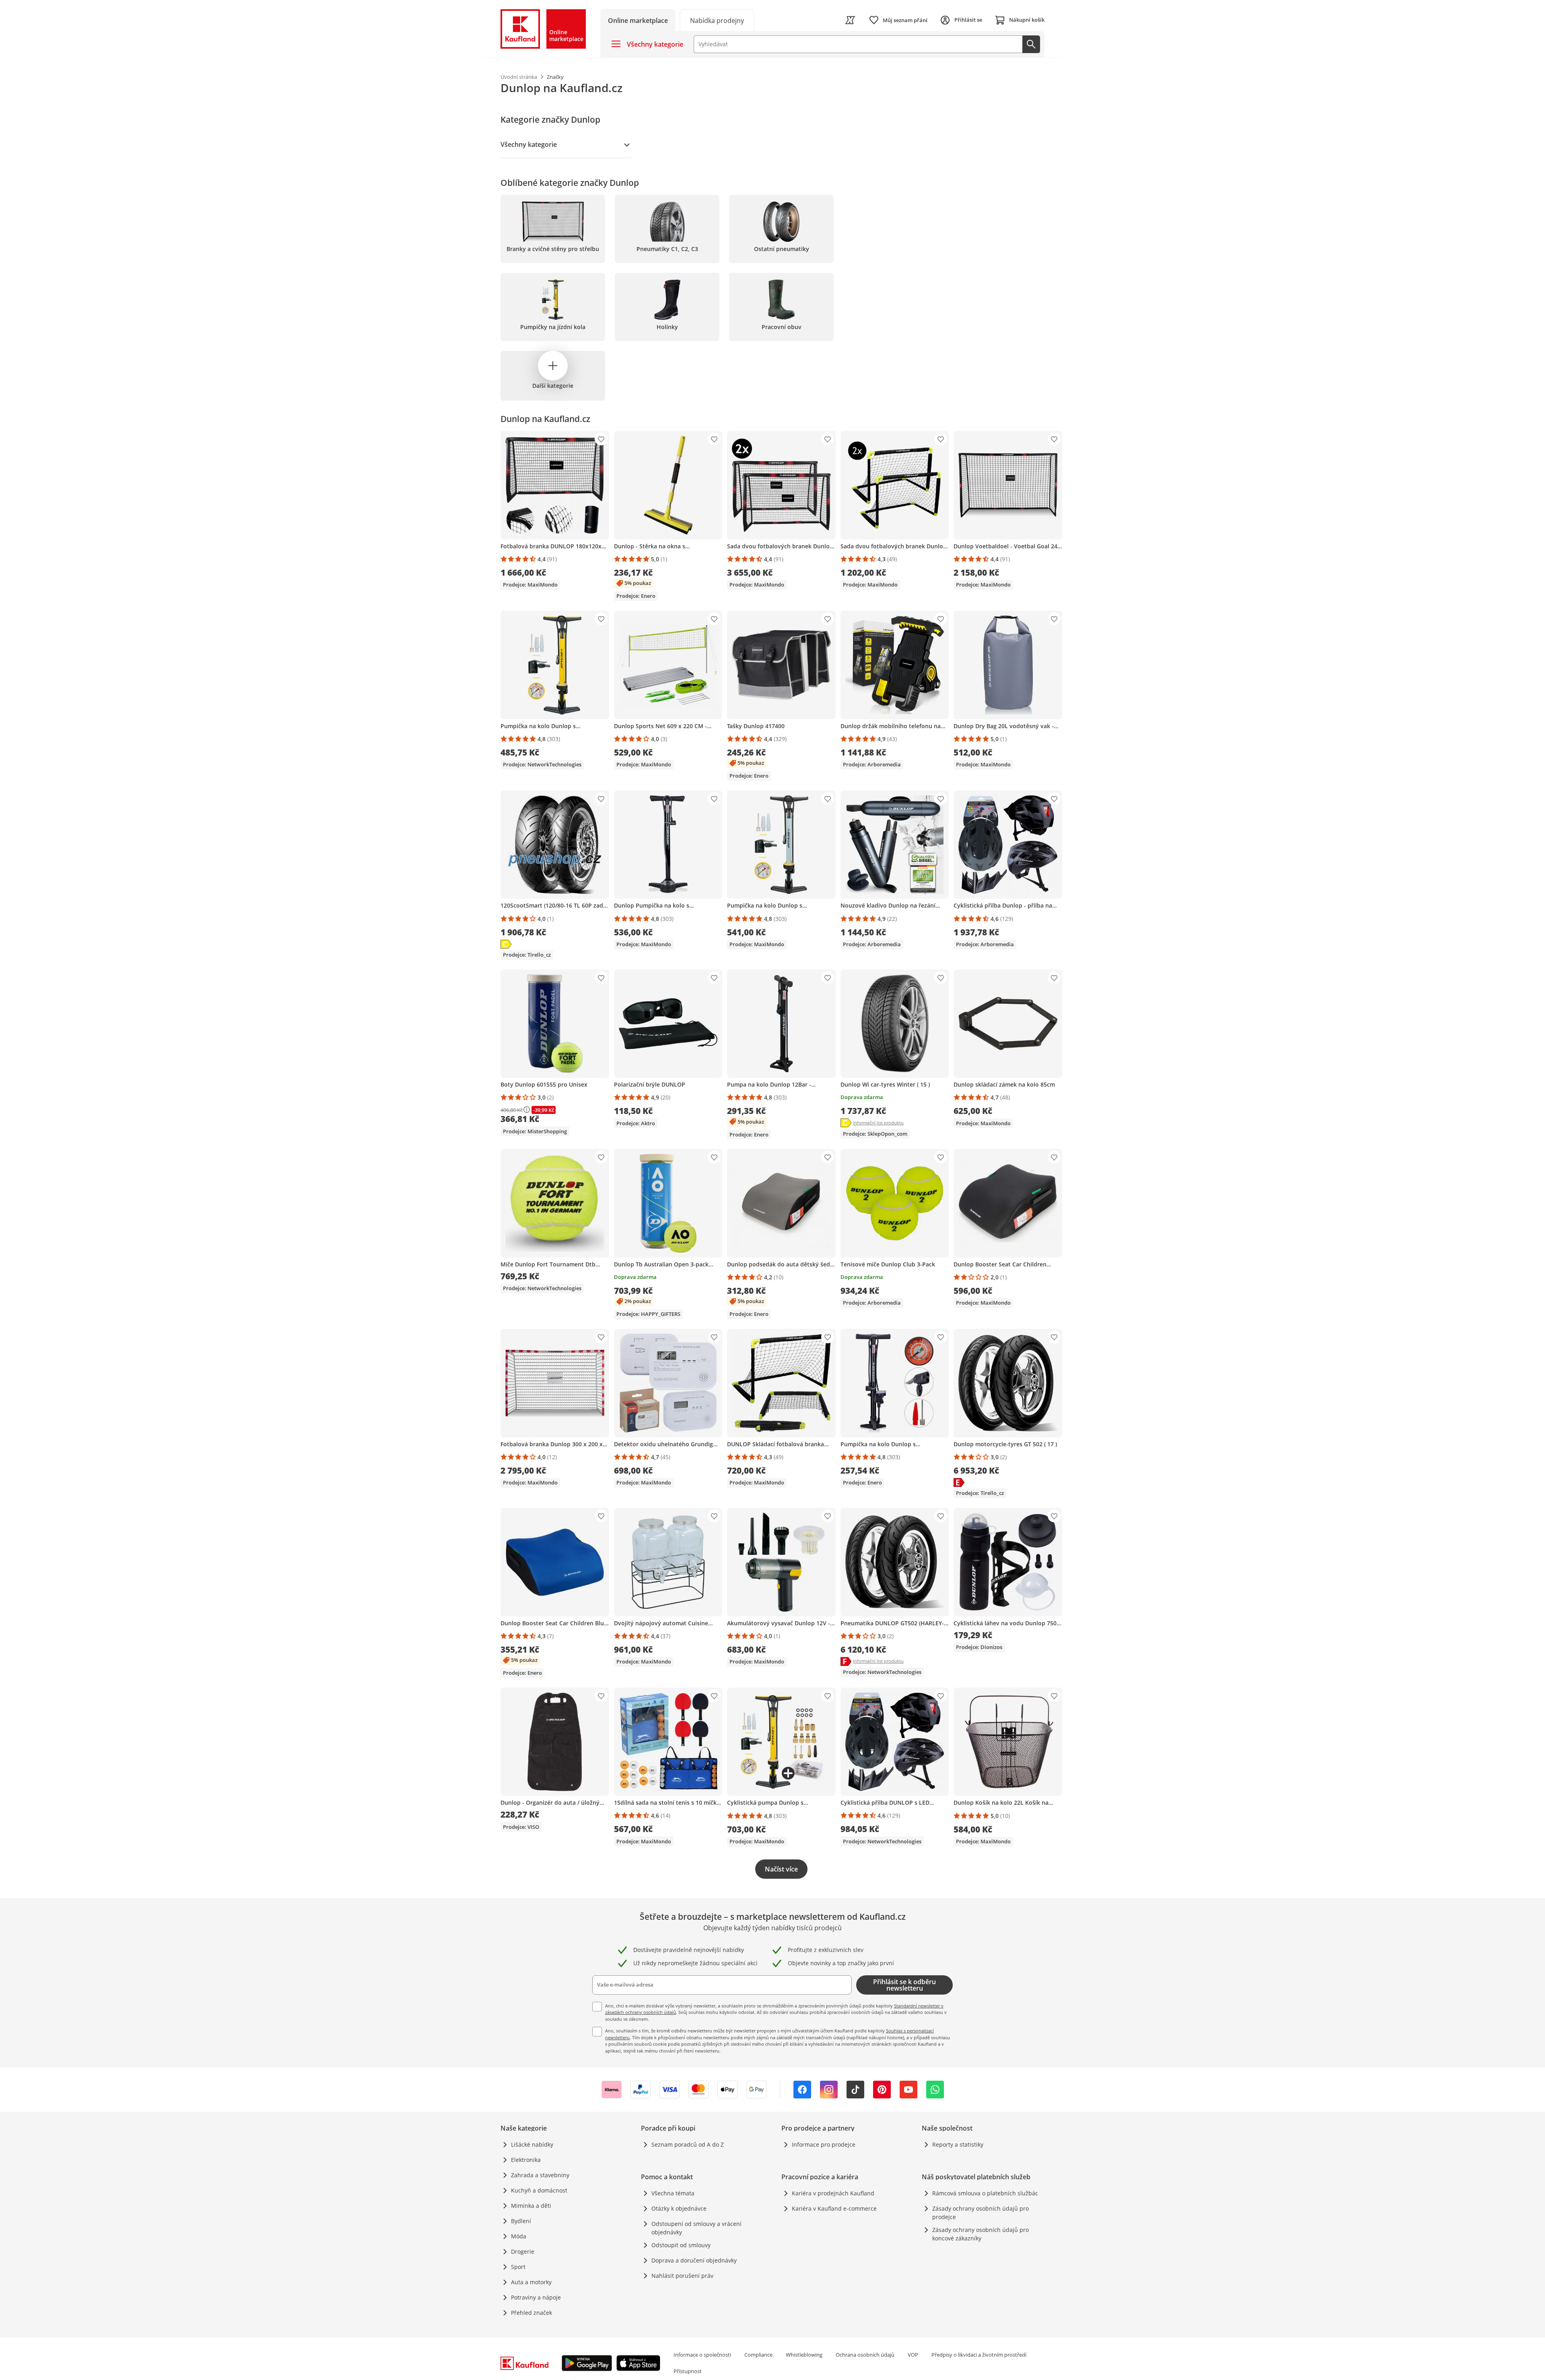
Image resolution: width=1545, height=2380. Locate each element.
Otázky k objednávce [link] (679, 2208)
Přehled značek (531, 2313)
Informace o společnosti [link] (702, 2355)
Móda (519, 2236)
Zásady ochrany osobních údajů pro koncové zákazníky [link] (981, 2234)
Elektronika (526, 2160)
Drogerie (523, 2251)
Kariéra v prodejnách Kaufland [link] (833, 2193)
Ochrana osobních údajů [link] (865, 2355)
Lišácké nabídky (532, 2144)
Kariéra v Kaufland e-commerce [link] (834, 2208)
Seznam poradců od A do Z (688, 2144)
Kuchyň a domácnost (539, 2190)
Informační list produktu (878, 1123)
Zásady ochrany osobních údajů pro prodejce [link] (981, 2213)
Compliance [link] (758, 2355)
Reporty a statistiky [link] (958, 2144)
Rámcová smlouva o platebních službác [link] (985, 2193)
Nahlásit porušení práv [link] (682, 2276)
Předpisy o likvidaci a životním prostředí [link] (979, 2355)
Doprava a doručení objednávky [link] (694, 2260)
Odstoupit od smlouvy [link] (681, 2245)
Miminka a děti (531, 2206)
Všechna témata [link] (673, 2193)
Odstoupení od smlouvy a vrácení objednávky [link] (696, 2228)
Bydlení (521, 2221)
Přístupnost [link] (688, 2371)
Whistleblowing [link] (804, 2355)
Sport (518, 2267)
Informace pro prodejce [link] (824, 2144)
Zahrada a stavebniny (540, 2175)
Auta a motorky (531, 2282)
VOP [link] (913, 2355)
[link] (717, 20)
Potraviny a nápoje (536, 2297)
